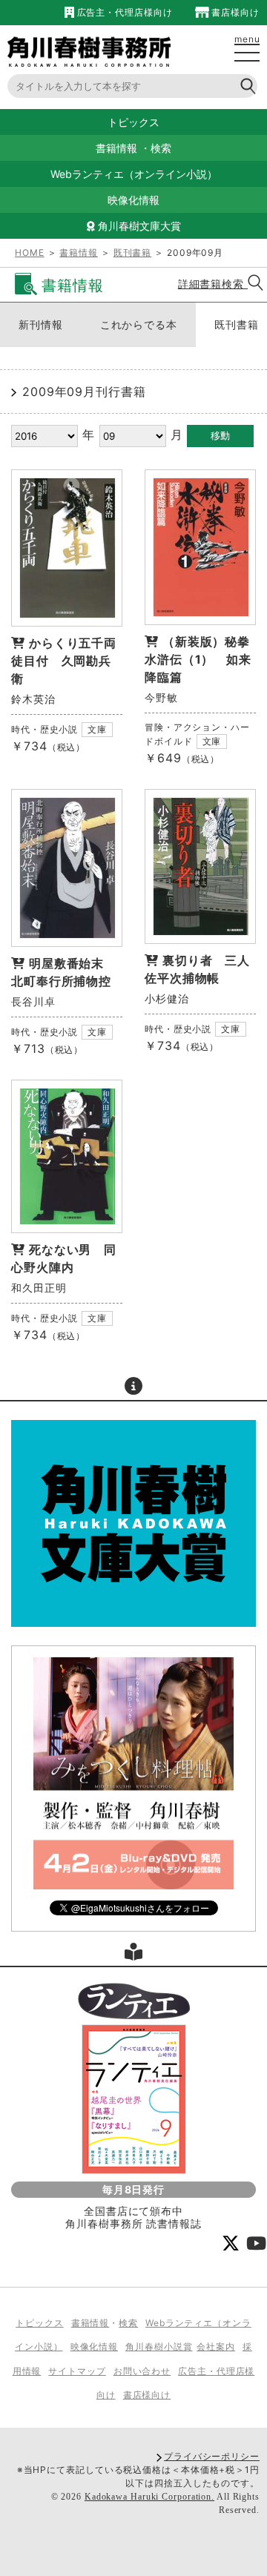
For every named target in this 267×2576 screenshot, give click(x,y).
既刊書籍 (133, 252)
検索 (161, 148)
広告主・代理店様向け (123, 12)
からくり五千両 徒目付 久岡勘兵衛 (70, 661)
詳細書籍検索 (213, 284)
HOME (30, 252)
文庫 (97, 729)
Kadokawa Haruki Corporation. (149, 2497)
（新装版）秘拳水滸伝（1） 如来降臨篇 (198, 659)
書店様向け (234, 12)
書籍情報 (116, 148)
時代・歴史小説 (44, 729)
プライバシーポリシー (212, 2456)
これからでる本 (139, 324)
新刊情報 (41, 324)
